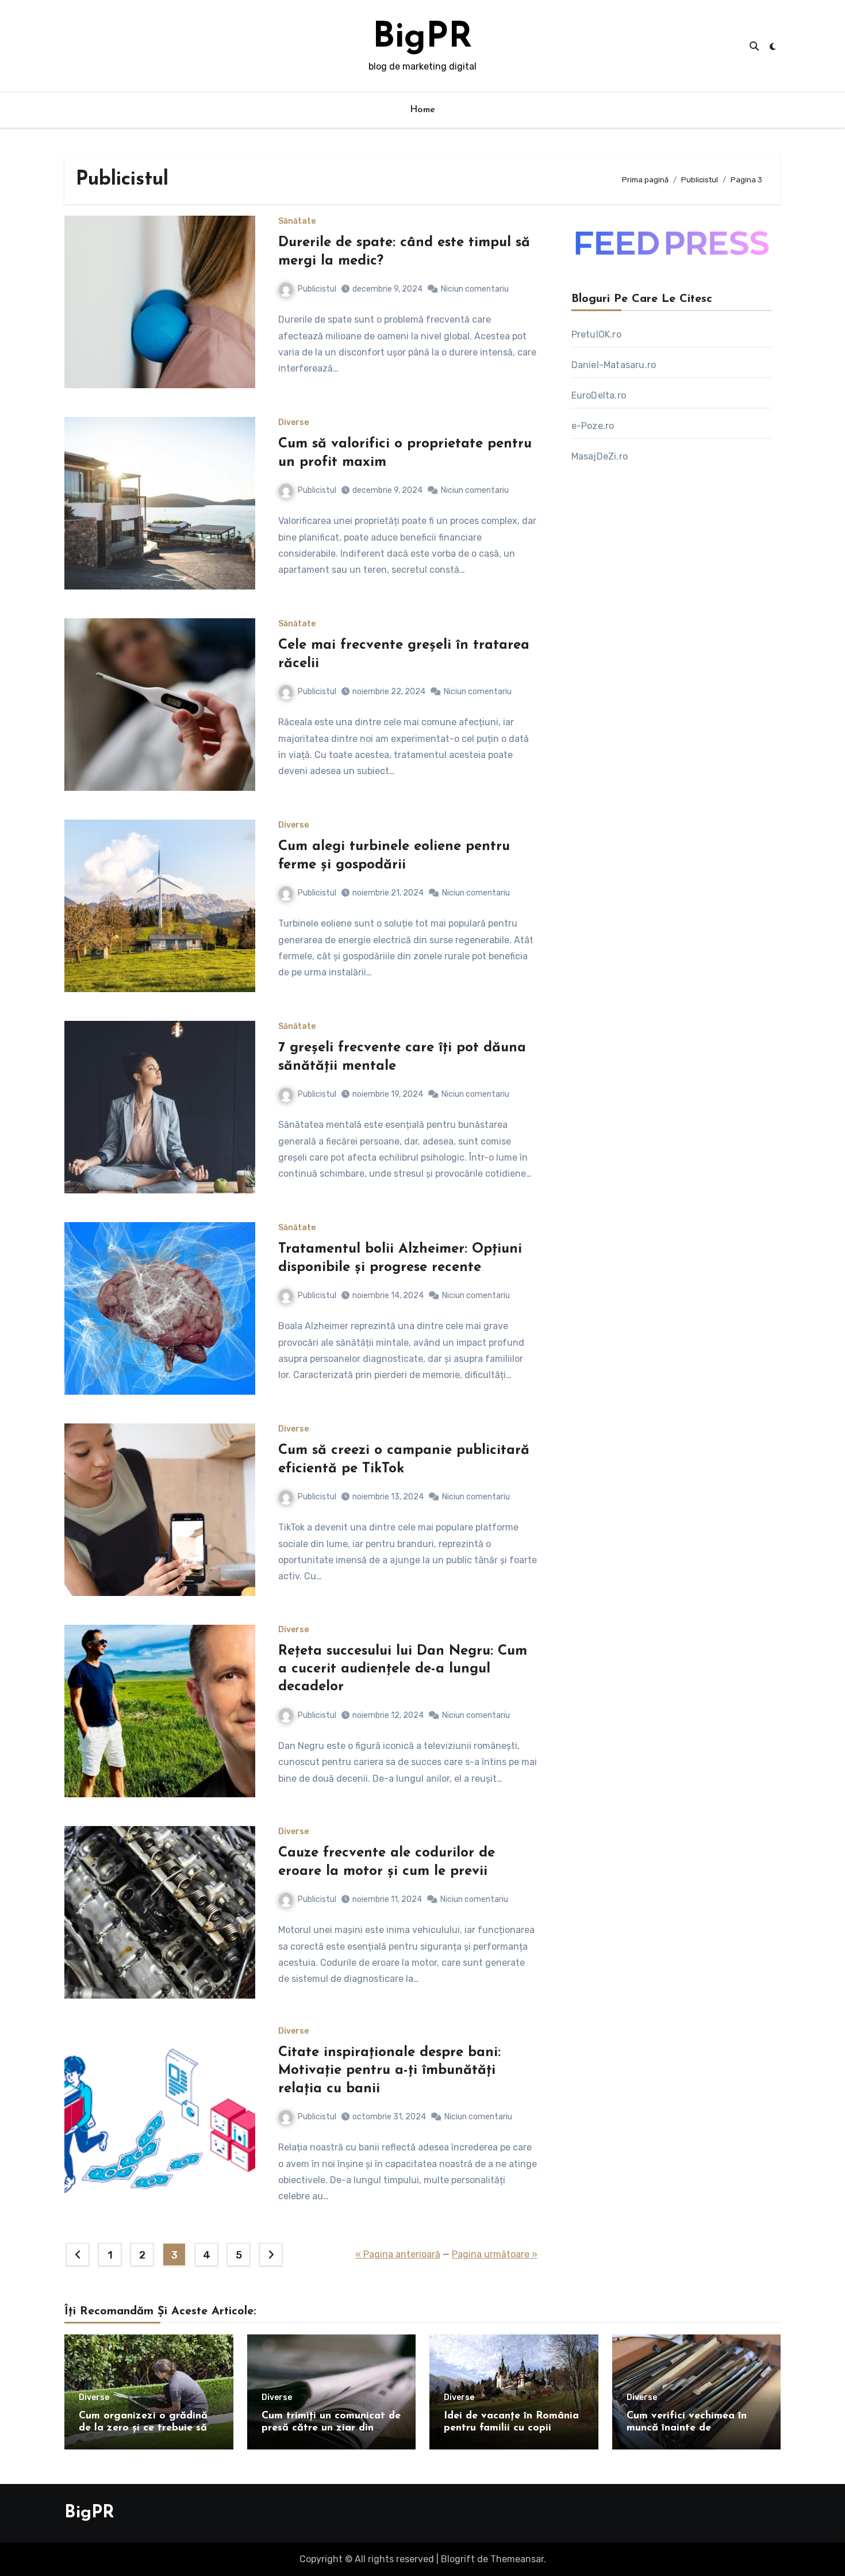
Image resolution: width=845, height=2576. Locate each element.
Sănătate (297, 221)
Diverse (293, 423)
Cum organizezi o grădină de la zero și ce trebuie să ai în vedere (143, 2428)
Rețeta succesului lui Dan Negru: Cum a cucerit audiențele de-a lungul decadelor (403, 1669)
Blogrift (458, 2559)
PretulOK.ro (596, 334)
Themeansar (517, 2559)
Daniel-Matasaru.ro (614, 365)
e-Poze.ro (593, 426)
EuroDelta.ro (599, 395)
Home (423, 110)
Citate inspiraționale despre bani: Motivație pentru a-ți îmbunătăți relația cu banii (389, 2070)
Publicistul (317, 289)
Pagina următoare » (495, 2254)
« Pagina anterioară (398, 2254)
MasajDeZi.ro (600, 456)
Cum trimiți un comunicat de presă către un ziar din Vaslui (331, 2428)
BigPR (422, 38)
